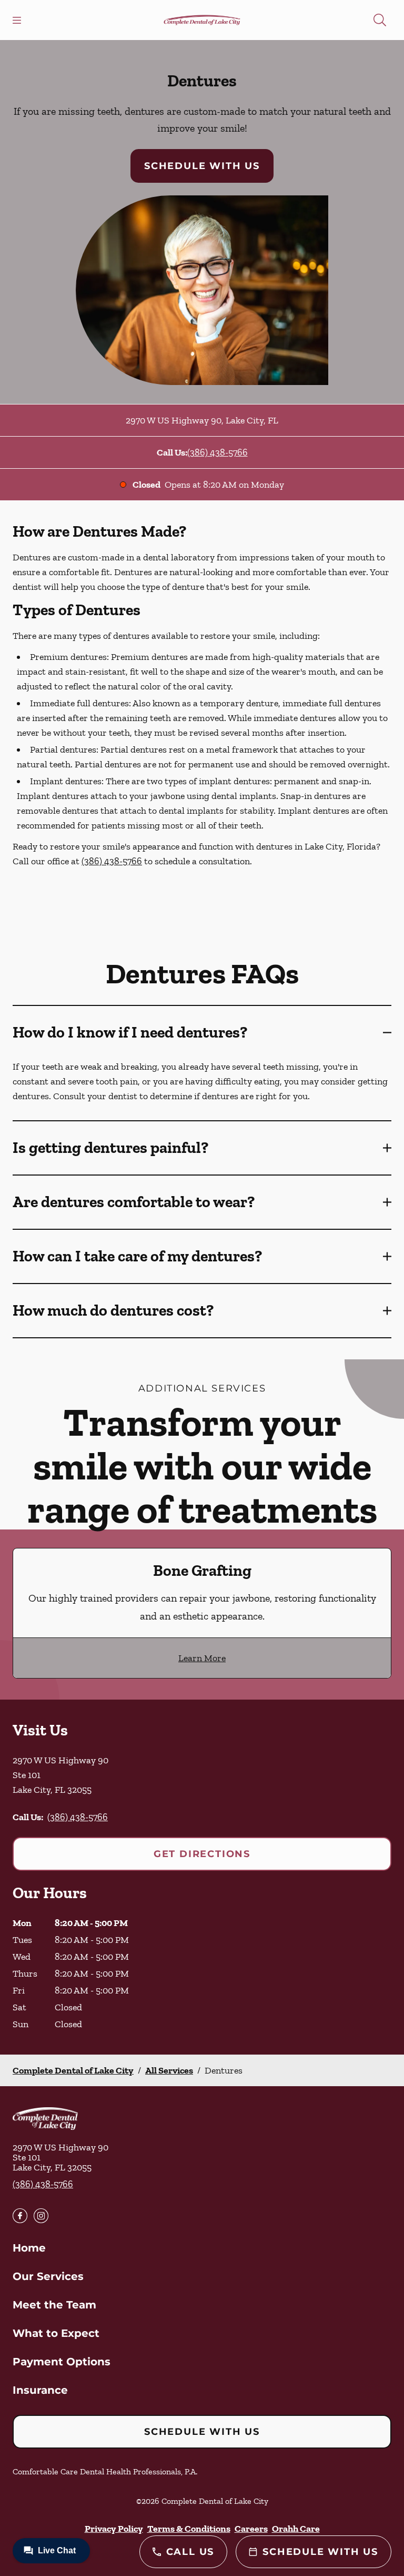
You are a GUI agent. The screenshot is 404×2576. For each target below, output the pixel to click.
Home (29, 2248)
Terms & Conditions (189, 2529)
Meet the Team (54, 2305)
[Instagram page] (41, 2216)
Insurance (40, 2390)
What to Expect (56, 2333)
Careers (251, 2529)
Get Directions (202, 1854)
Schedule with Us (202, 166)
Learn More (202, 1658)
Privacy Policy (114, 2529)
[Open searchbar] (380, 20)
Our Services (48, 2276)
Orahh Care (296, 2529)
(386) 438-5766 (218, 452)
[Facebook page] (20, 2216)
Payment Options (62, 2362)
